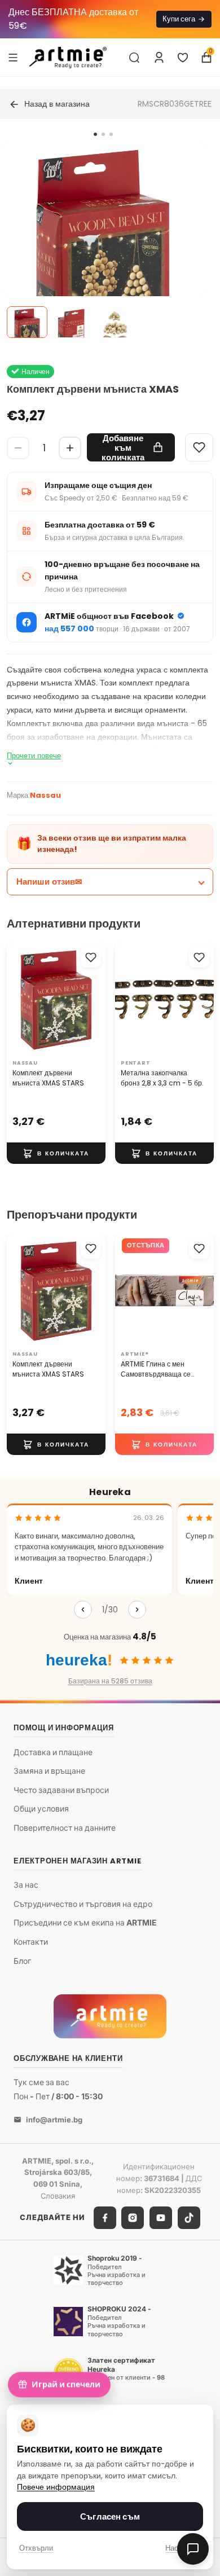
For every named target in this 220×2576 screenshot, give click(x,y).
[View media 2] (71, 322)
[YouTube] (161, 2218)
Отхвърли (36, 2548)
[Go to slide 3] (111, 134)
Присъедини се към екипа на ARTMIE (85, 1922)
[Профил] (159, 58)
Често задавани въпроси (61, 1790)
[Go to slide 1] (95, 134)
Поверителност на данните (65, 1828)
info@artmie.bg (54, 2120)
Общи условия (41, 1808)
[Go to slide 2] (103, 134)
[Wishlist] (199, 447)
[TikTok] (189, 2218)
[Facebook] (105, 2218)
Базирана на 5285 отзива (110, 1681)
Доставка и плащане (53, 1752)
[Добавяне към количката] (56, 1153)
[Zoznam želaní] (183, 58)
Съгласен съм (110, 2516)
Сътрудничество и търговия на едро (83, 1904)
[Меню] (13, 57)
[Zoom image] (103, 245)
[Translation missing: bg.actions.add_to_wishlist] (91, 957)
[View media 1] (27, 322)
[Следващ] (137, 1610)
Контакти (31, 1942)
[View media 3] (115, 322)
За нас (26, 1885)
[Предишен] (83, 1610)
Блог (22, 1961)
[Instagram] (133, 2218)
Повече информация (56, 2487)
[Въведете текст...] (134, 58)
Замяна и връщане (49, 1771)
